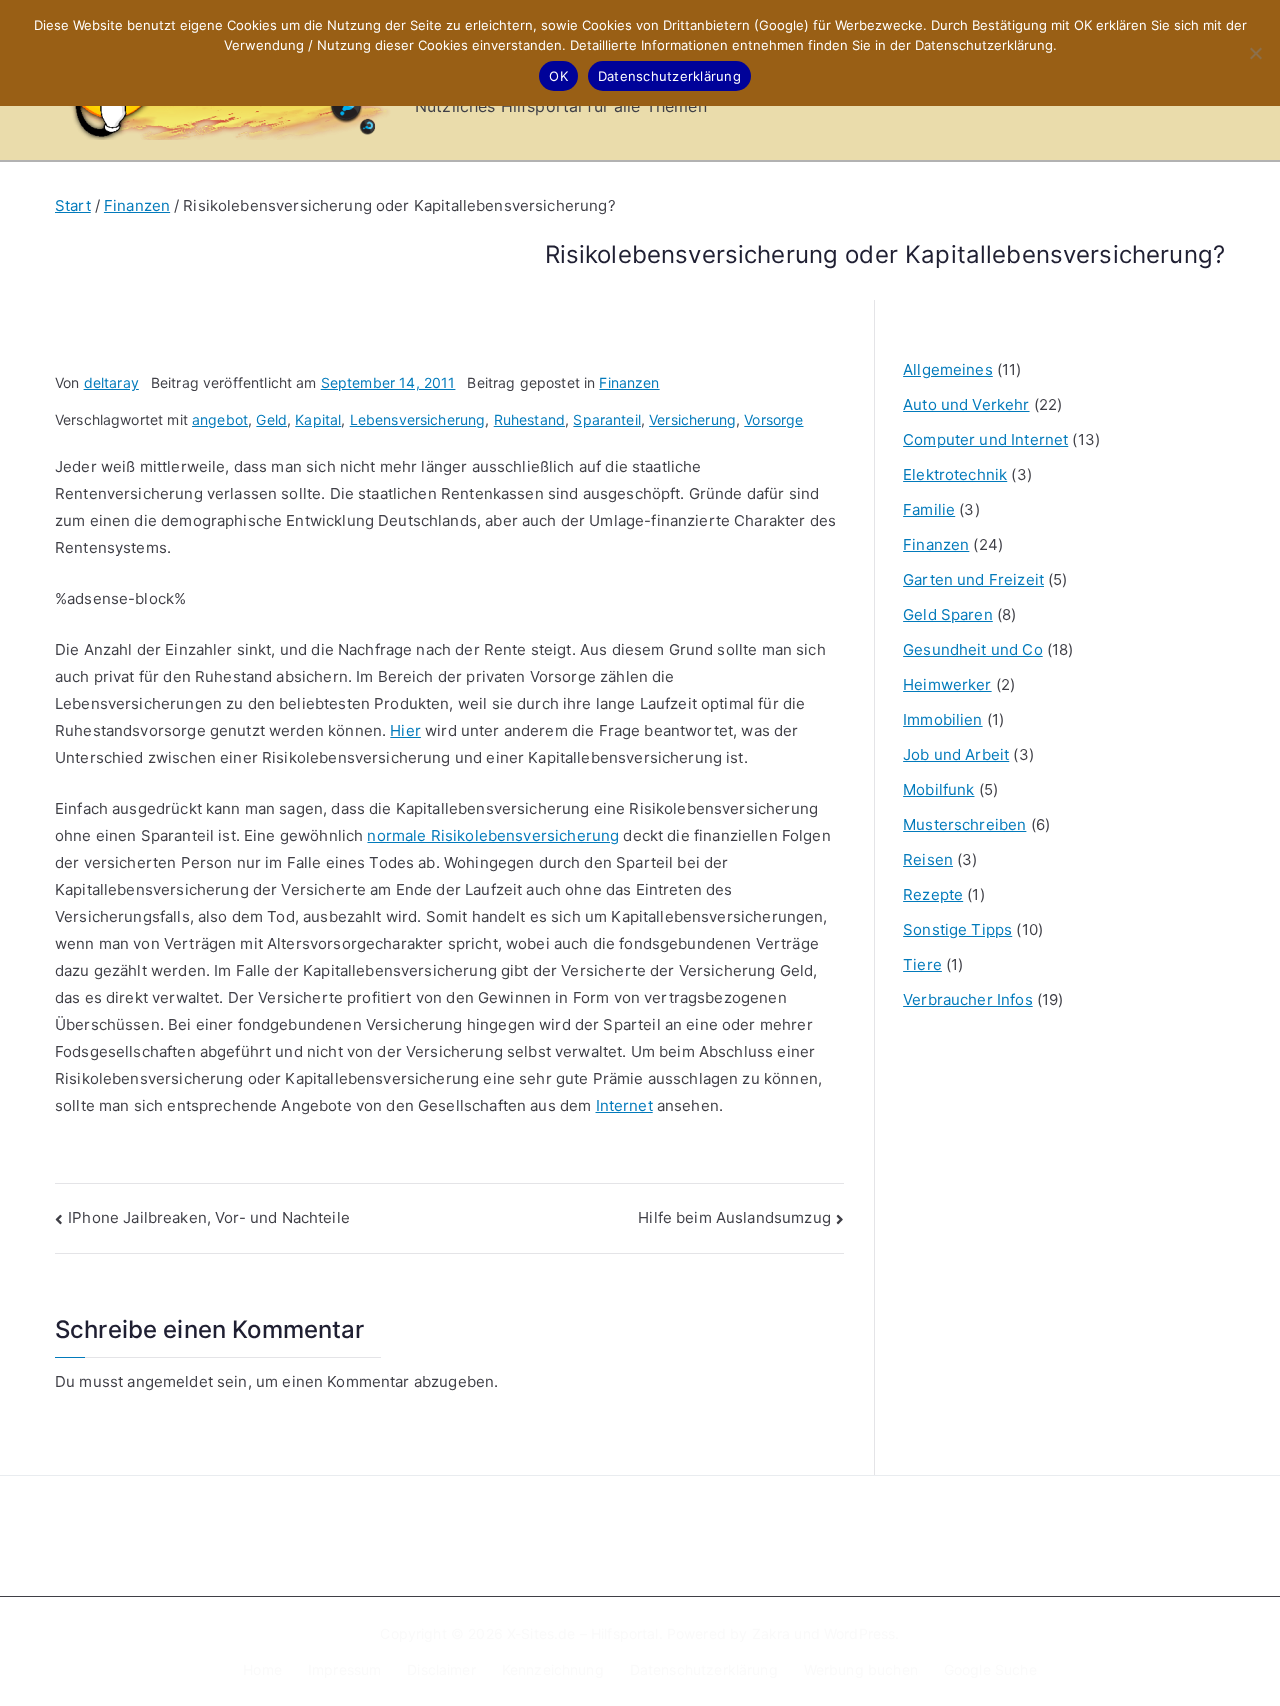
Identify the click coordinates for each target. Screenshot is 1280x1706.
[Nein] (1255, 53)
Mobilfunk (938, 789)
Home (262, 1669)
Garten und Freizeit (973, 579)
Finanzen (629, 382)
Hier (405, 730)
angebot (220, 419)
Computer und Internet (985, 439)
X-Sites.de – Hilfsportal (583, 1633)
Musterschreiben (964, 824)
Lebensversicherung (418, 419)
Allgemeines (948, 369)
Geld (271, 419)
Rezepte (933, 894)
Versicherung (692, 419)
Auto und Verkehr (966, 404)
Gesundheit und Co (973, 649)
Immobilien (943, 719)
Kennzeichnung (553, 1669)
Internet (624, 1105)
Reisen (928, 859)
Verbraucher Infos (968, 999)
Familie (929, 509)
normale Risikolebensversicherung (493, 835)
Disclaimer (441, 1669)
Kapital (318, 419)
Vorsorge (773, 419)
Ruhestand (529, 419)
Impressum (344, 1669)
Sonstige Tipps (957, 929)
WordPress (859, 1633)
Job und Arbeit (956, 754)
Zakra (771, 1633)
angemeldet (170, 1381)
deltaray (111, 382)
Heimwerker (947, 684)
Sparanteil (607, 419)
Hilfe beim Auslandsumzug (734, 1217)
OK (558, 76)
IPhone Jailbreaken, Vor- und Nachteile (209, 1217)
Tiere (922, 964)
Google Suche (990, 1669)
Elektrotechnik (955, 474)
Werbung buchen (861, 1669)
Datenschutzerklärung (704, 1669)
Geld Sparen (948, 614)
